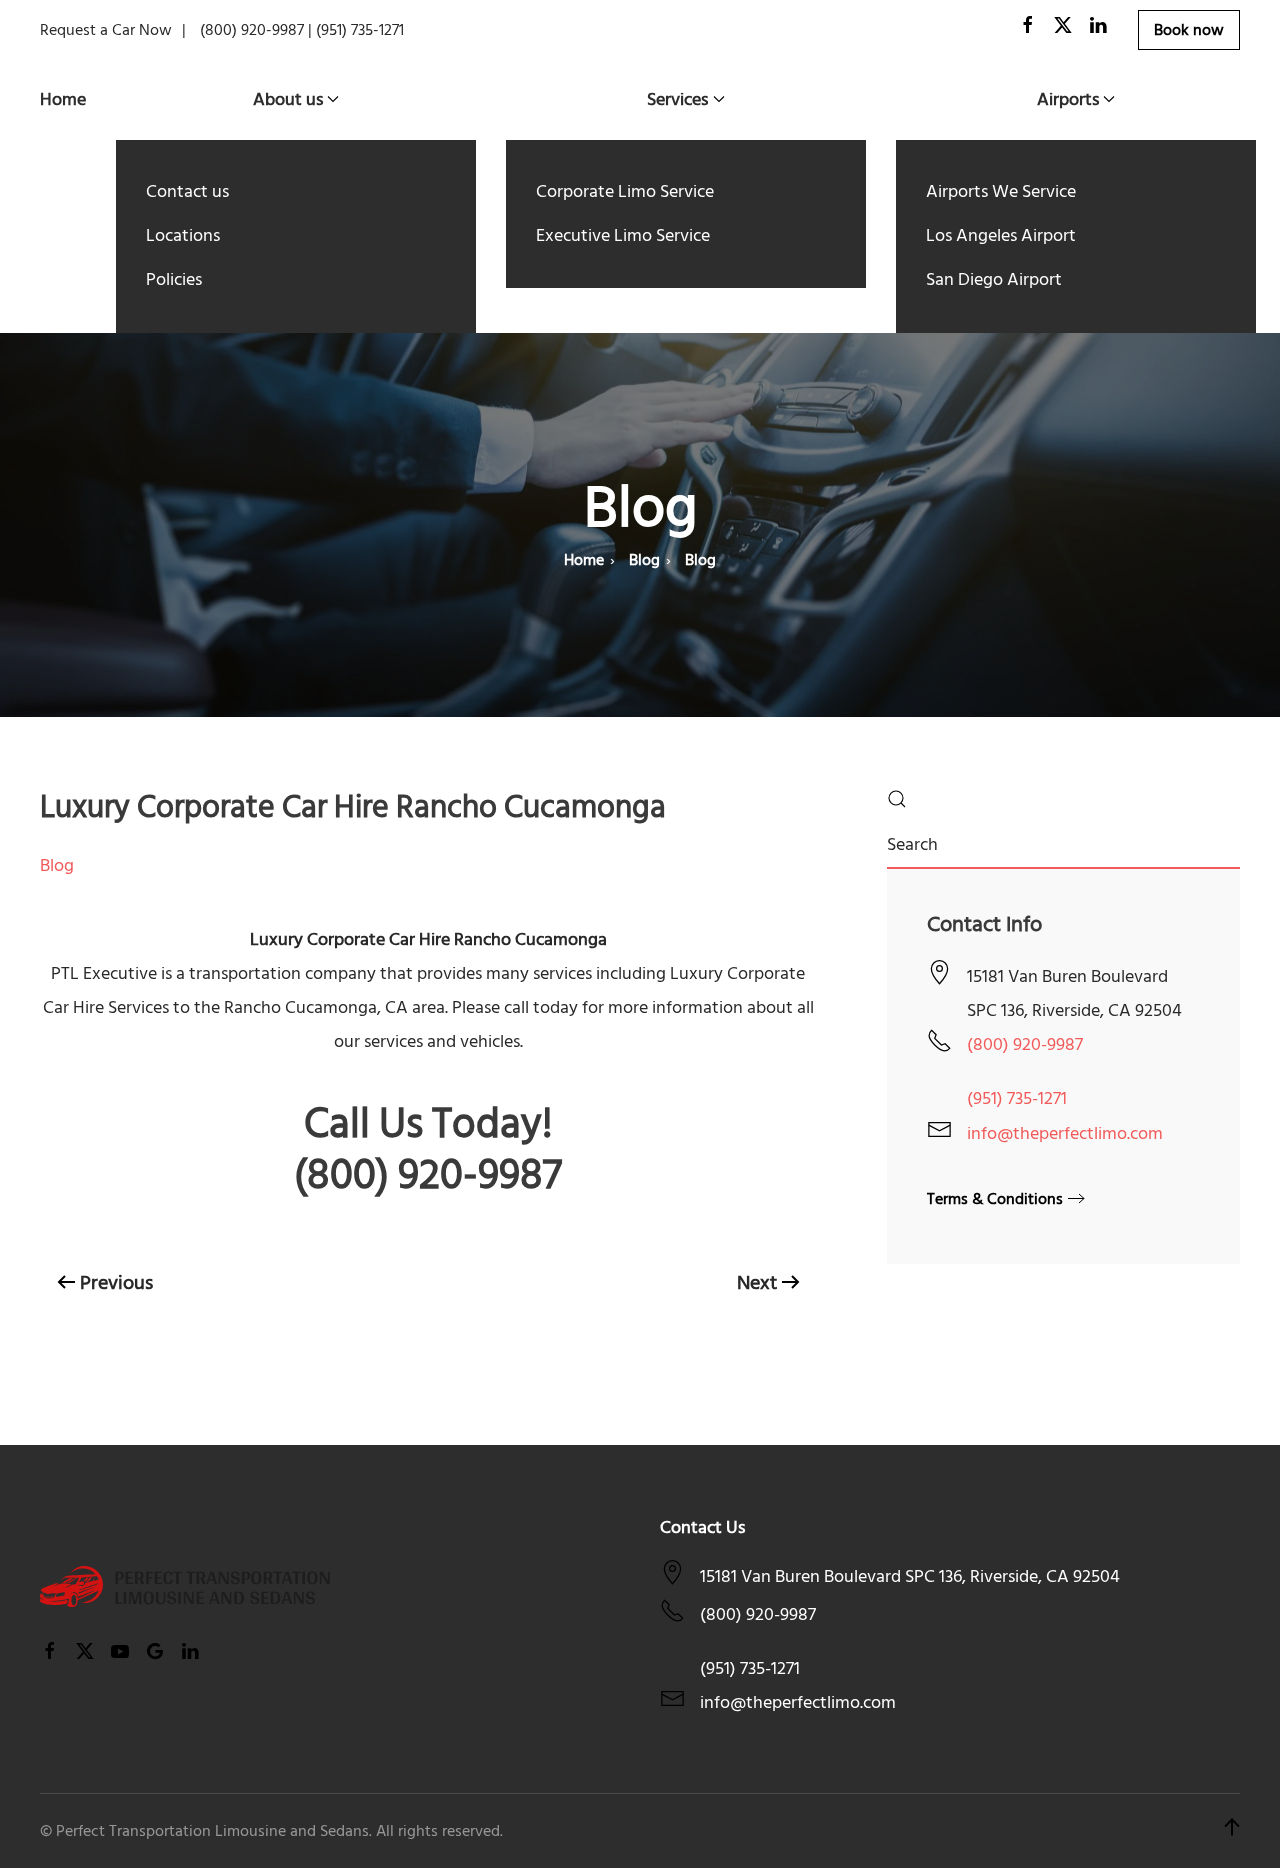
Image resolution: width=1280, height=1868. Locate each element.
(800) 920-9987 (1025, 1044)
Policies (174, 279)
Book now (1189, 30)
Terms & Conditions (995, 1199)
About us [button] (288, 99)
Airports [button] (1068, 99)
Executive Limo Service (623, 235)
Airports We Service (1001, 191)
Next (757, 1283)
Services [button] (677, 99)
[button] (1232, 1830)
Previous (116, 1283)
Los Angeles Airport (1001, 235)
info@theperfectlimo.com (1065, 1133)
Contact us (187, 191)
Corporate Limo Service (625, 191)
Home (63, 99)
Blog (57, 865)
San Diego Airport (994, 279)
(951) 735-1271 (1017, 1098)
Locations (183, 235)
